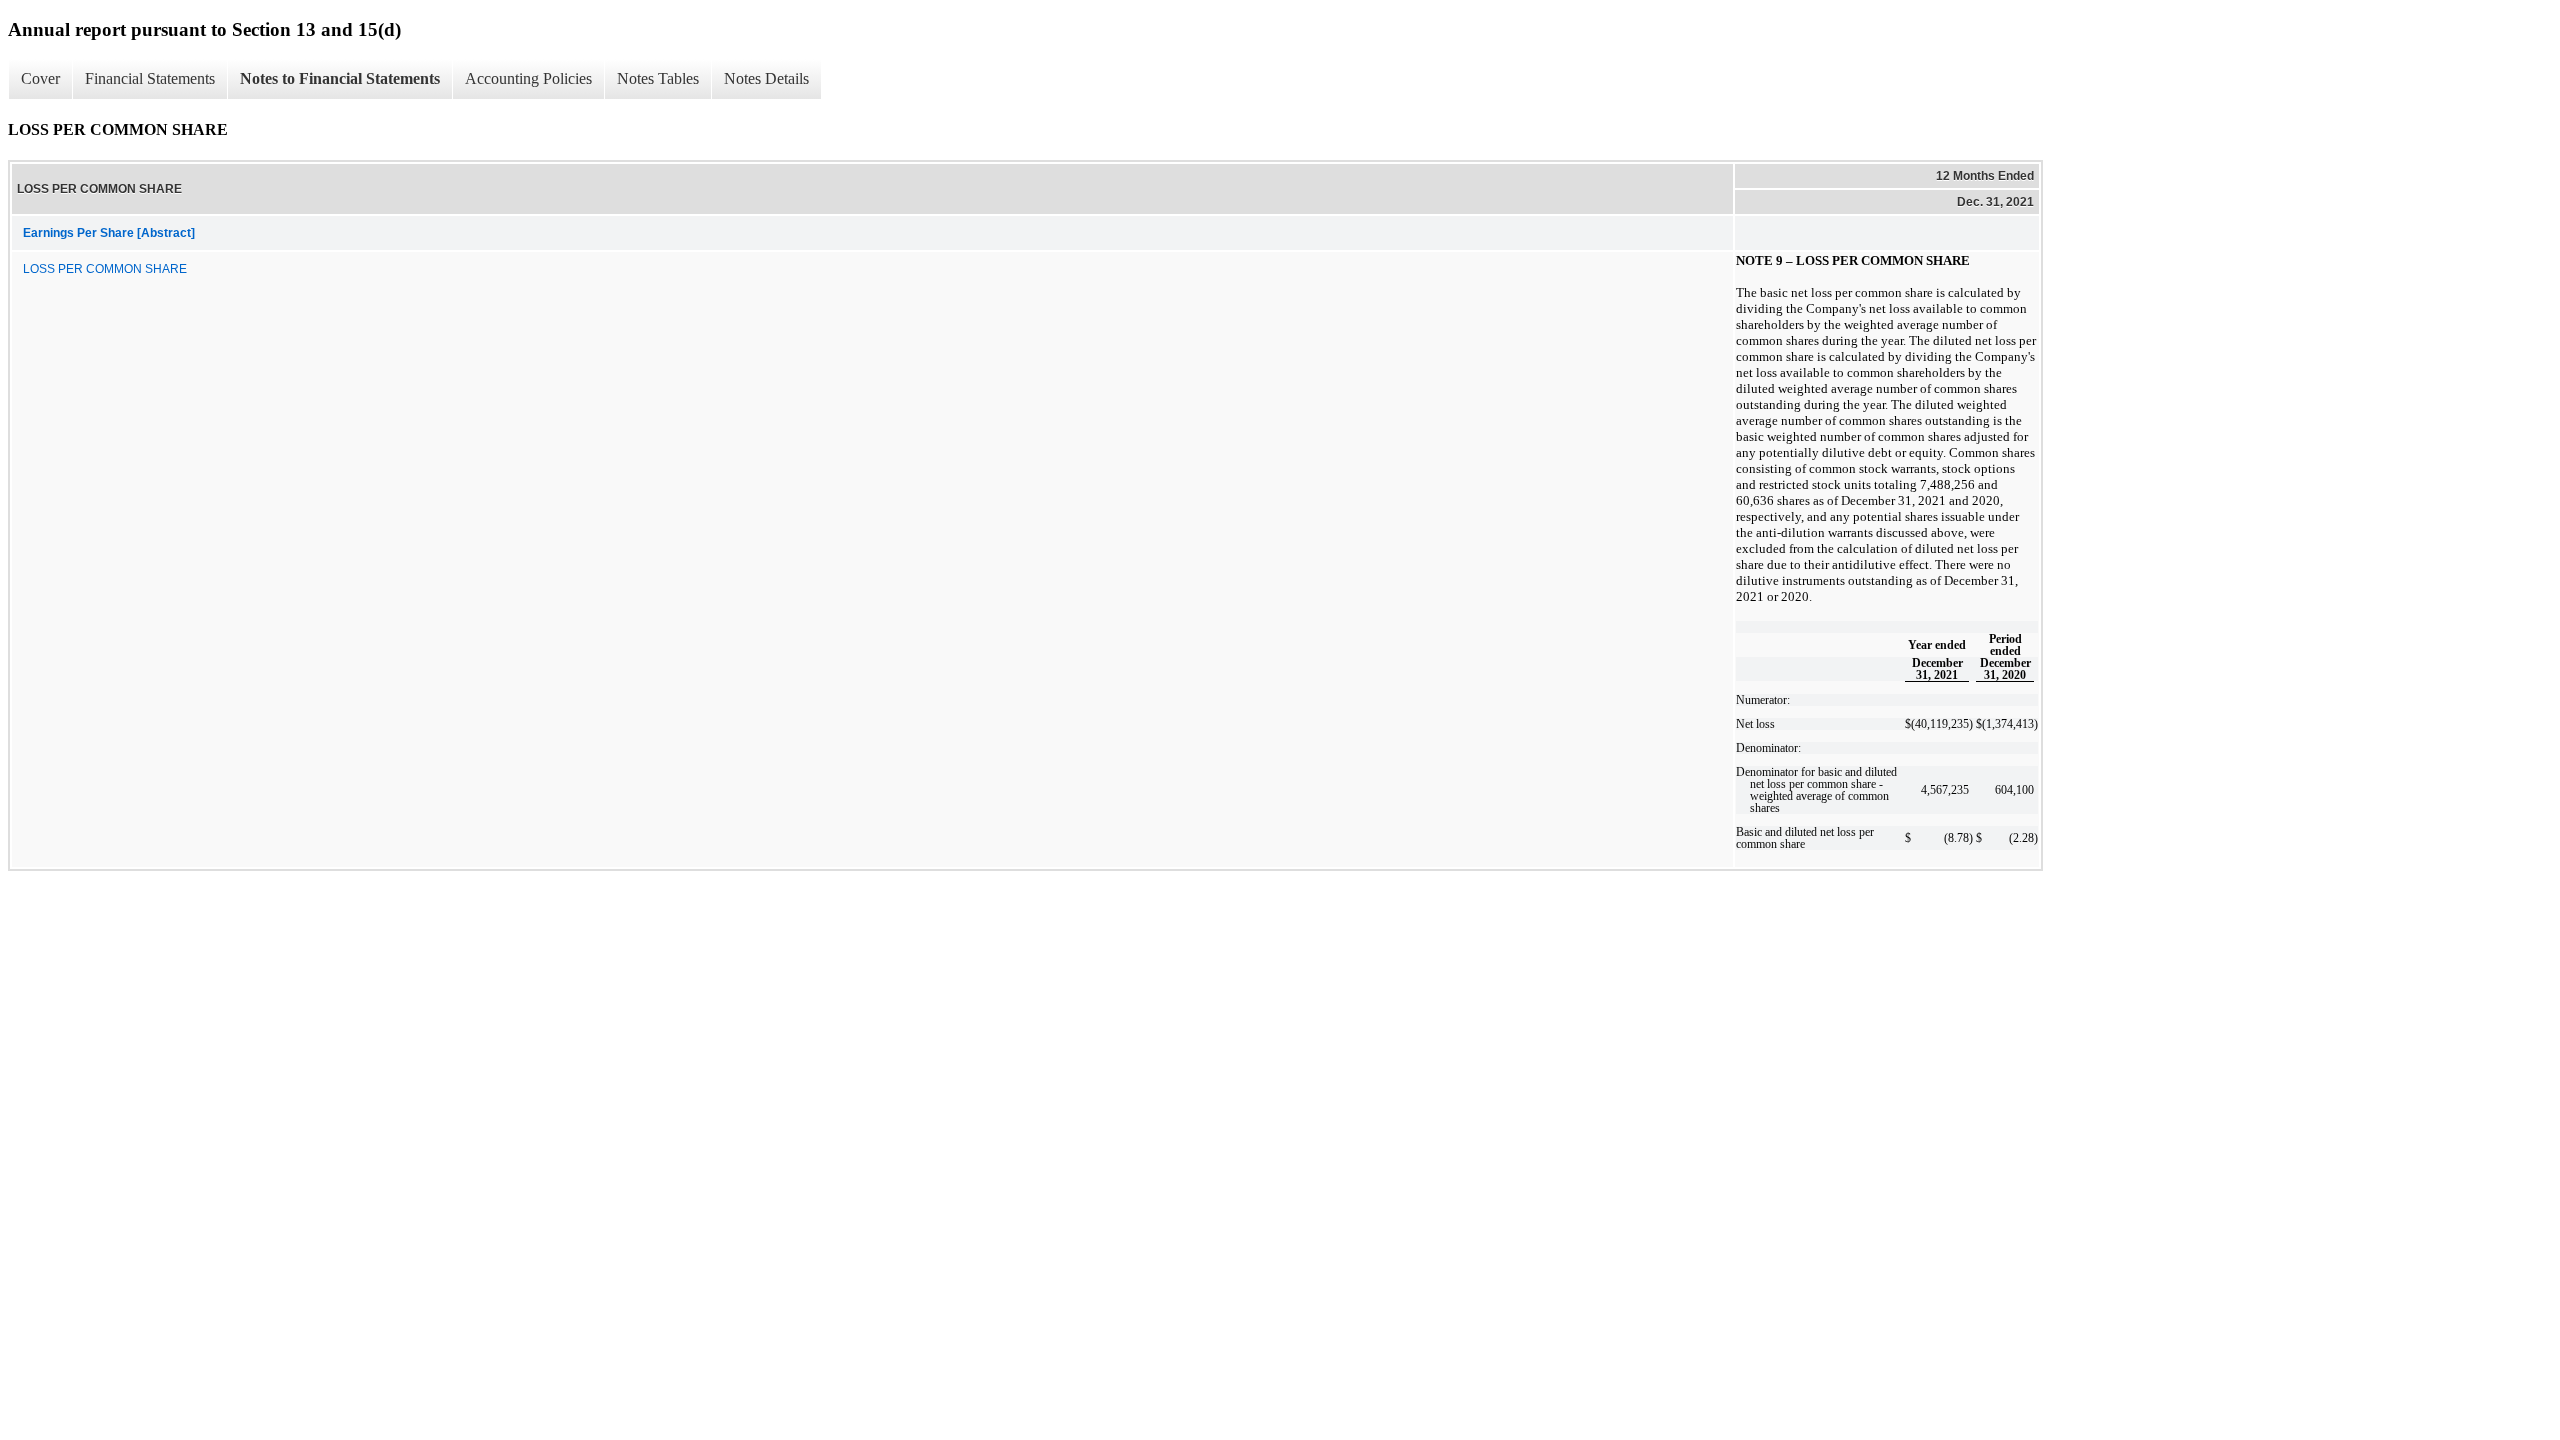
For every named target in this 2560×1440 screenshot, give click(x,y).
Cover (40, 78)
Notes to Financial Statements (340, 78)
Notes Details (766, 78)
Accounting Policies (528, 78)
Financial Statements (150, 78)
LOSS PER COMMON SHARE (105, 269)
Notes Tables (658, 78)
